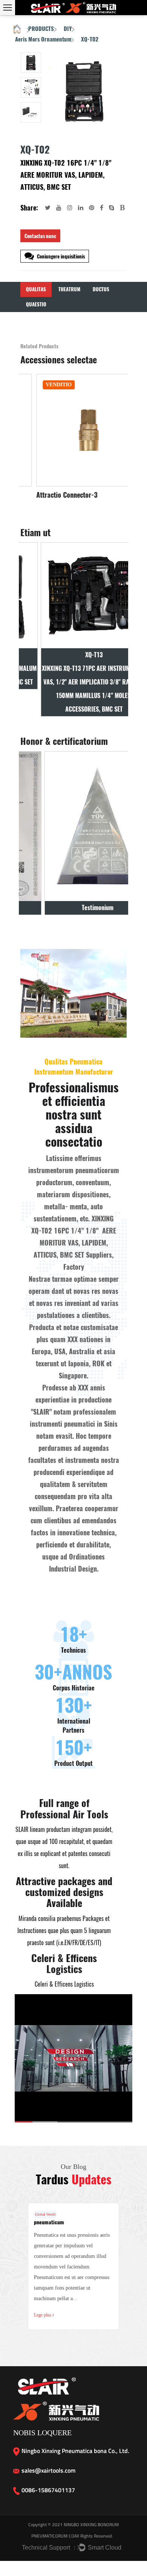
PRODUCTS (41, 29)
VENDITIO (44, 385)
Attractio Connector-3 (52, 495)
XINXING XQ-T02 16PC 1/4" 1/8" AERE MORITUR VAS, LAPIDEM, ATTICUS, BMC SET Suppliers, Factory (74, 1243)
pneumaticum (49, 2222)
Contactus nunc (40, 236)
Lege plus (43, 2315)
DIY (68, 29)
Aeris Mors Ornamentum (43, 39)
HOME (17, 30)
